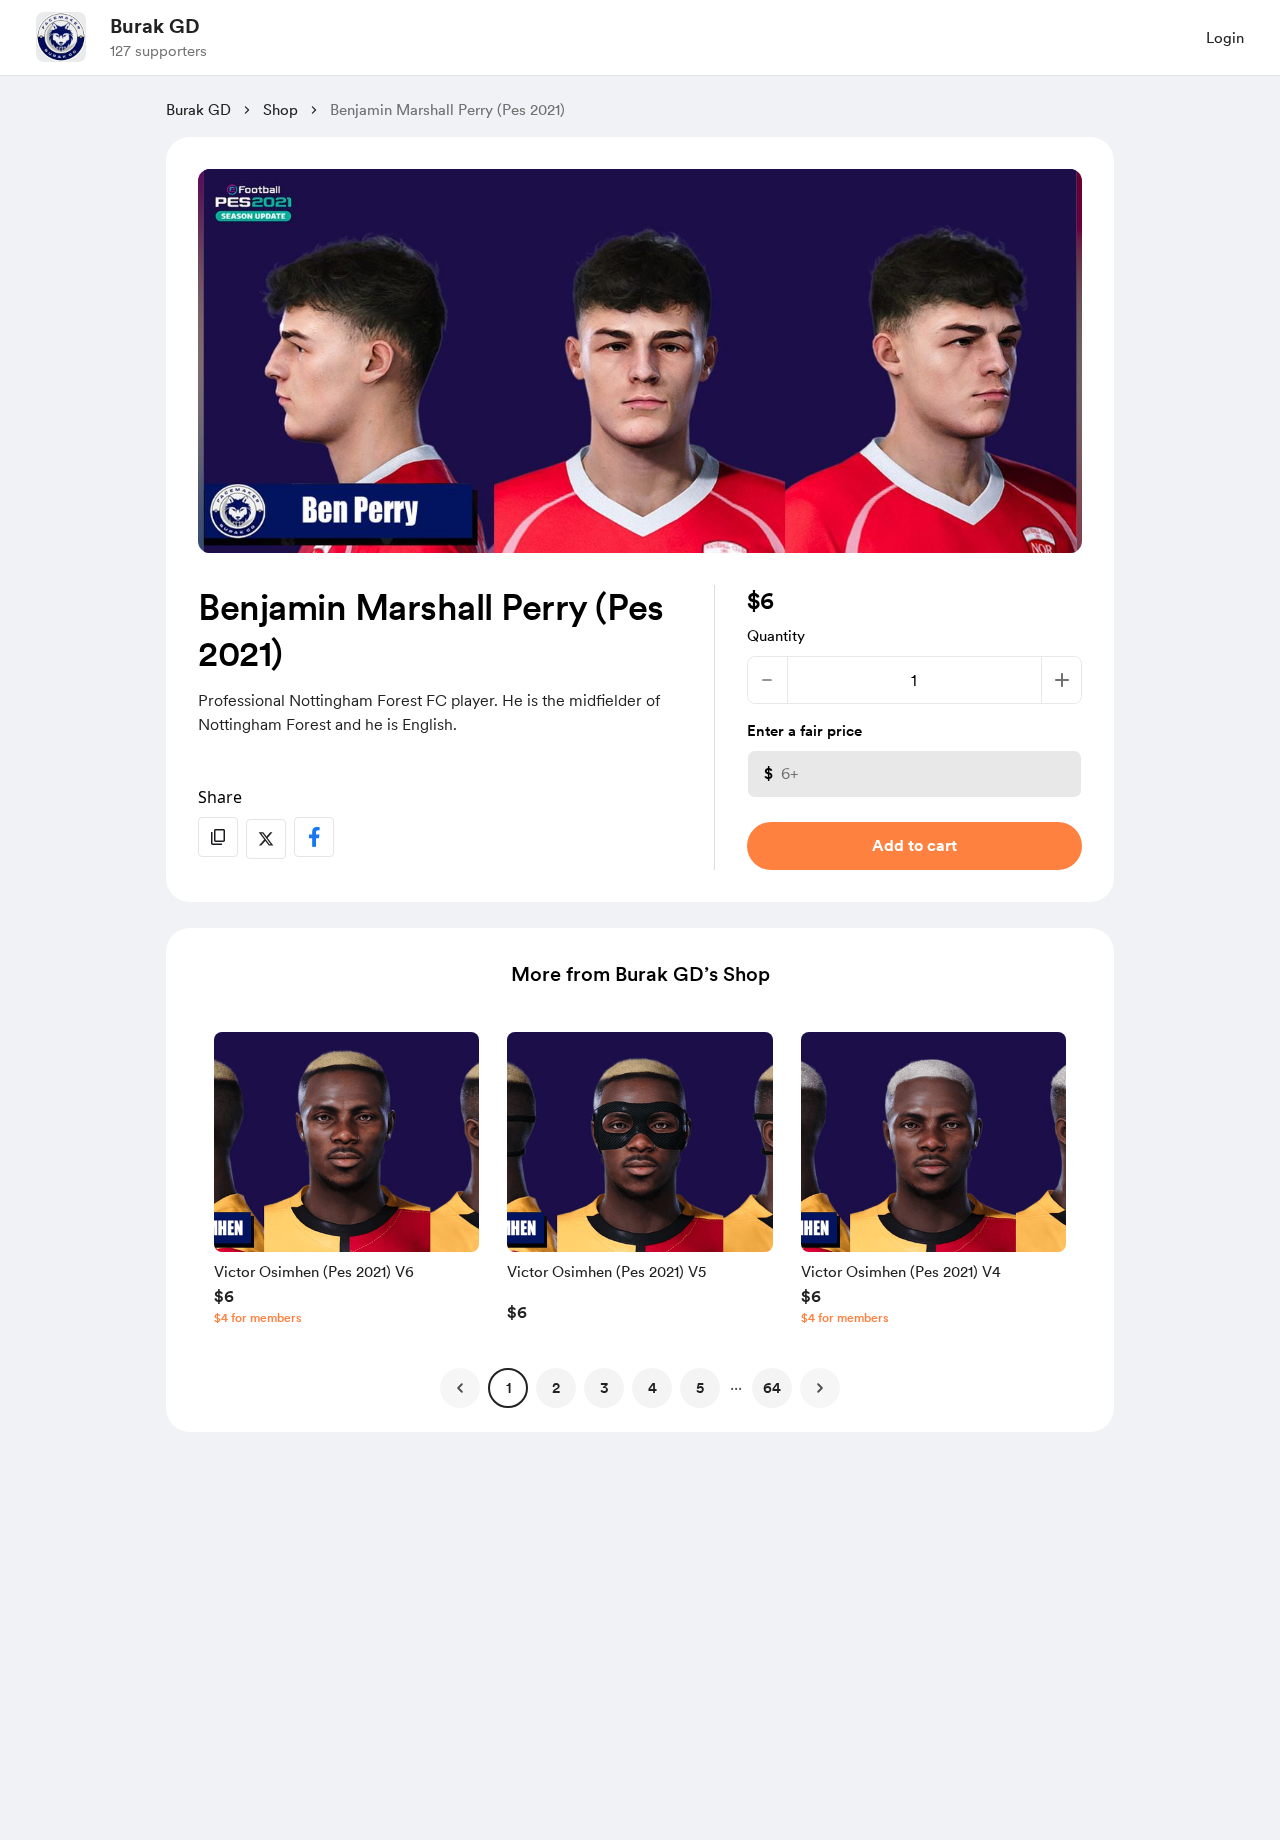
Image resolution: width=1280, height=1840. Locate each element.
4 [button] (652, 1388)
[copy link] (218, 837)
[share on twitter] (266, 839)
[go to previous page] (460, 1388)
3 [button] (604, 1388)
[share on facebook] (314, 837)
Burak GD (155, 26)
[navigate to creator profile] (61, 37)
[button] (346, 1183)
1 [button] (508, 1388)
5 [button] (700, 1388)
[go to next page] (820, 1388)
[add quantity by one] (1061, 680)
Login (1225, 38)
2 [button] (556, 1388)
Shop (280, 110)
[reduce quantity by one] (767, 680)
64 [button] (772, 1388)
